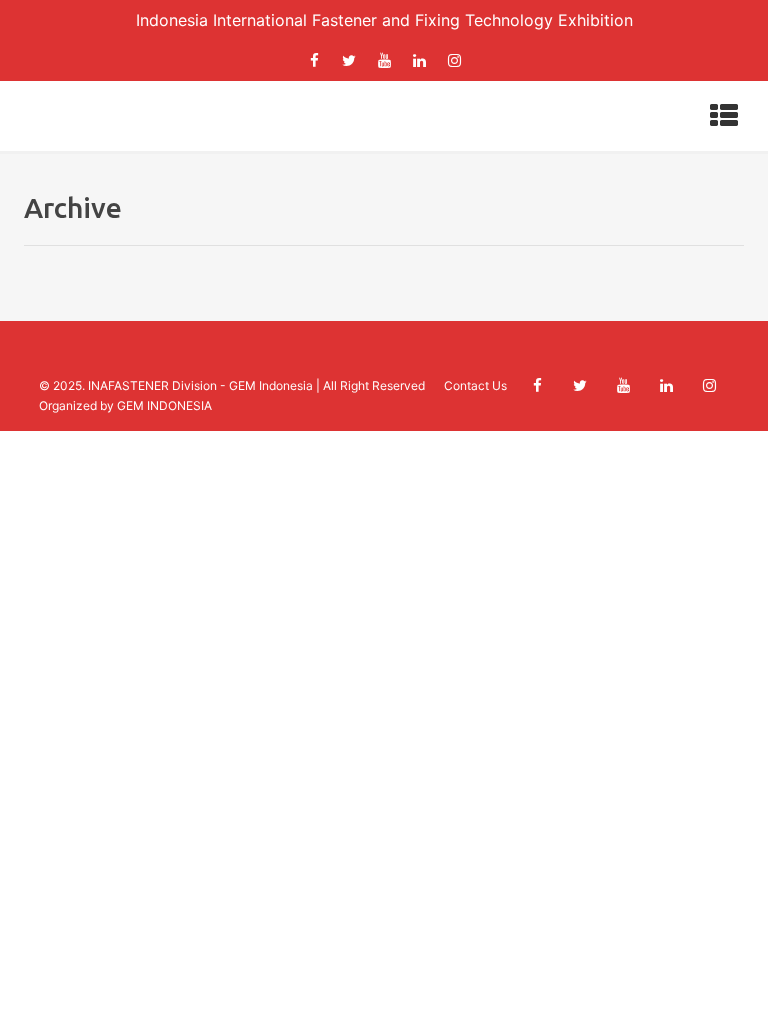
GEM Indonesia (271, 385)
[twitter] (349, 61)
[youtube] (384, 61)
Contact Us (475, 385)
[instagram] (454, 61)
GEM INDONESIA (164, 405)
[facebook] (314, 61)
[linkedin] (419, 61)
